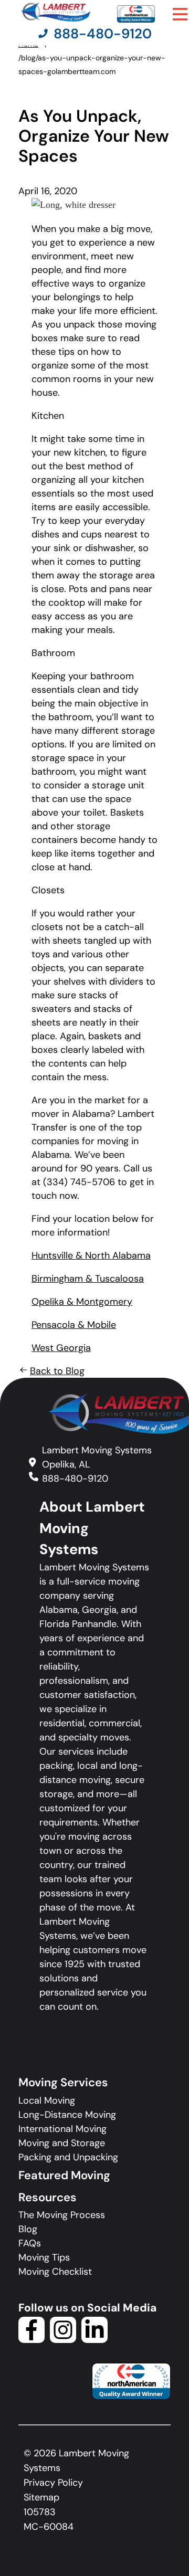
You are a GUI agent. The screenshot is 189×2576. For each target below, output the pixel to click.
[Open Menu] (180, 14)
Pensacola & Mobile (74, 1325)
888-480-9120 (75, 1479)
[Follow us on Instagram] (63, 2340)
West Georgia (61, 1348)
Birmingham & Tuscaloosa (88, 1279)
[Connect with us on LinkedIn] (94, 2340)
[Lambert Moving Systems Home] (55, 12)
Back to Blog (57, 1371)
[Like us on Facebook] (31, 2340)
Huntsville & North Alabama (91, 1255)
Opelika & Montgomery (82, 1302)
